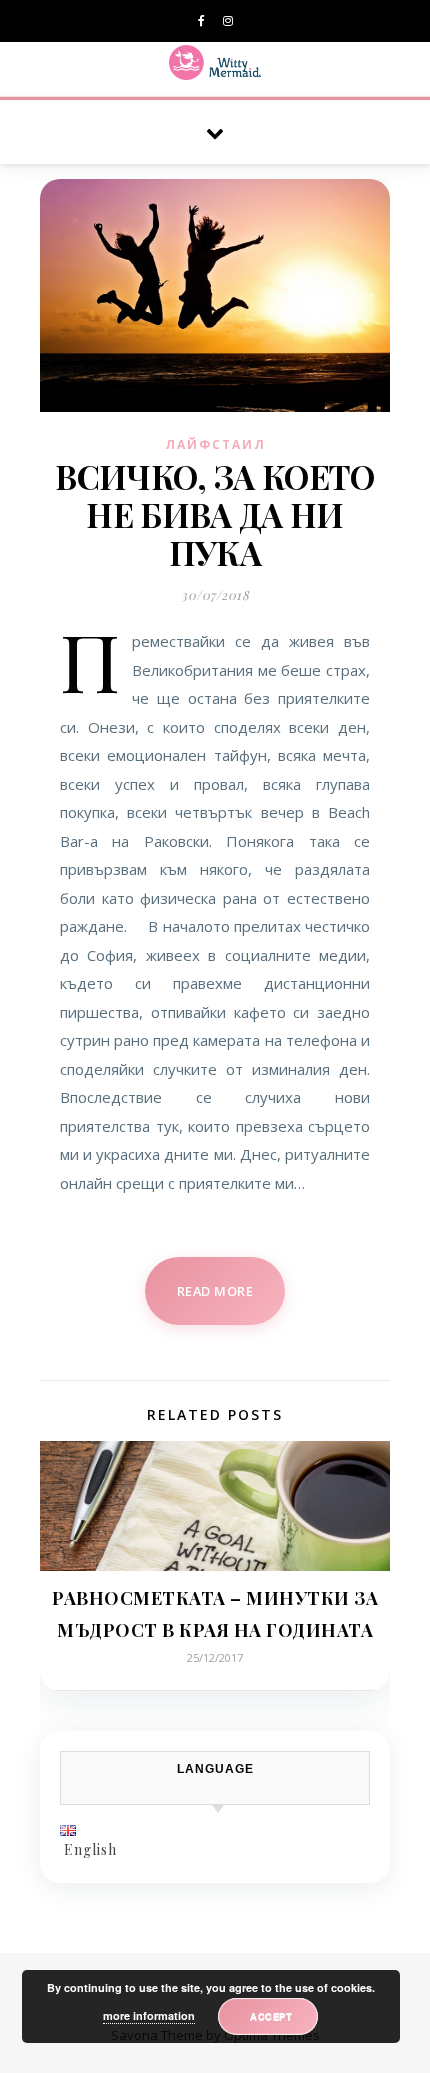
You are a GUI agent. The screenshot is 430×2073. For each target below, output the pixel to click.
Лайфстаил (215, 444)
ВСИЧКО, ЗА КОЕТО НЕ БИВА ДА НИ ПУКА (214, 514)
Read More (215, 1291)
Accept (271, 2016)
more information (149, 2015)
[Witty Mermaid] (215, 62)
